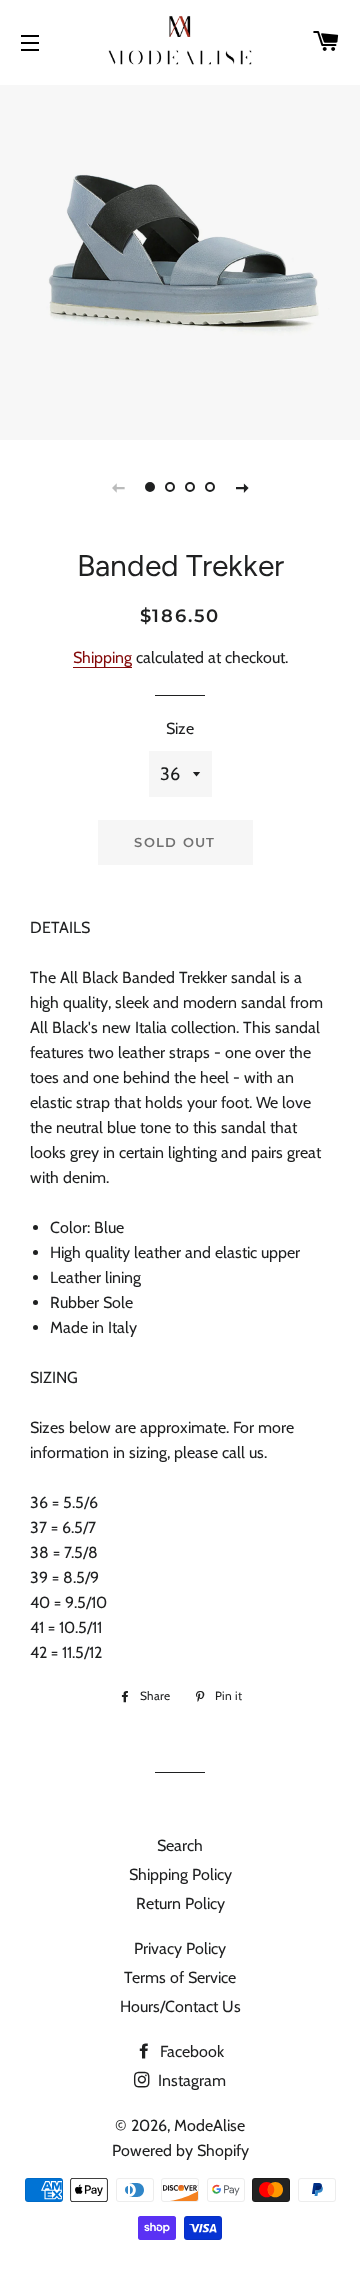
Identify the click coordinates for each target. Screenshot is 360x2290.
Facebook (190, 2051)
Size (180, 728)
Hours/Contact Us (180, 2006)
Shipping (102, 657)
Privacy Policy (180, 1948)
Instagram (190, 2080)
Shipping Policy (180, 1874)
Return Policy (180, 1903)
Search (180, 1845)
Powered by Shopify (180, 2150)
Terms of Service (180, 1977)
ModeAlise (209, 2125)
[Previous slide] (118, 487)
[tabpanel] (180, 260)
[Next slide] (242, 487)
